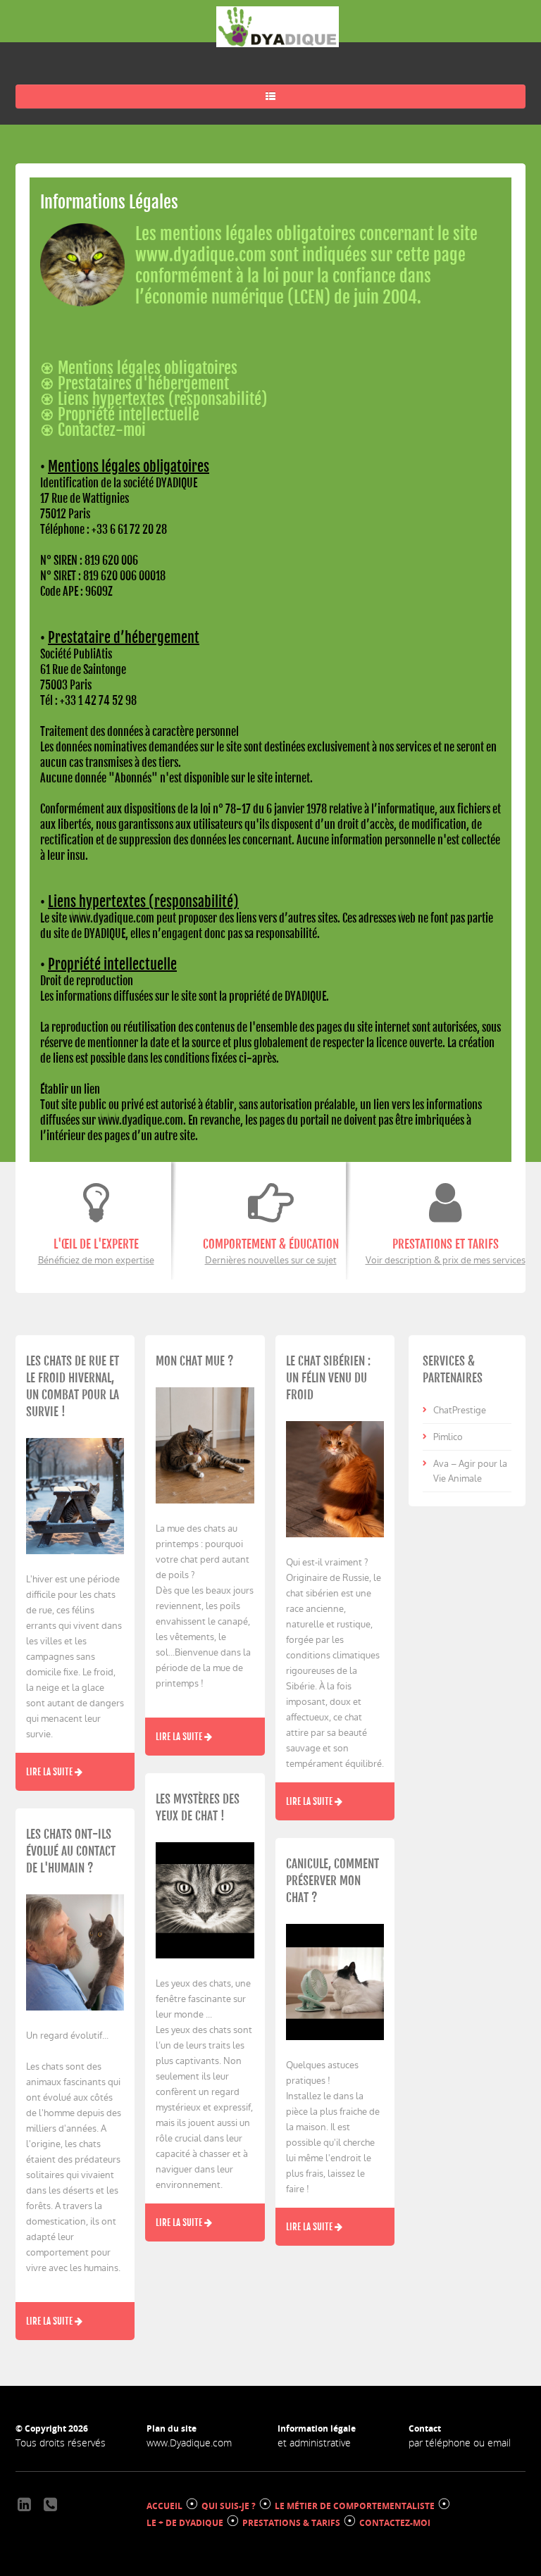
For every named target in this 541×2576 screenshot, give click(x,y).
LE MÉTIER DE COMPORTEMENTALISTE (355, 2506)
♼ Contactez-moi (93, 430)
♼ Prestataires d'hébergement (135, 383)
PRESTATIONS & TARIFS (291, 2523)
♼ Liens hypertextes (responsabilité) (154, 399)
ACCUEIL (164, 2506)
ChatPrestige (460, 1410)
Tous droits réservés (61, 2443)
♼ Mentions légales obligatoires (139, 368)
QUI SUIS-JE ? (229, 2506)
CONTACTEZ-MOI (395, 2523)
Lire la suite (50, 1772)
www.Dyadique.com (189, 2443)
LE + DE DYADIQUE (185, 2523)
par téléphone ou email (460, 2443)
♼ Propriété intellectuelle (120, 414)
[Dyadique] (278, 27)
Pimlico (448, 1437)
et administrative (314, 2443)
